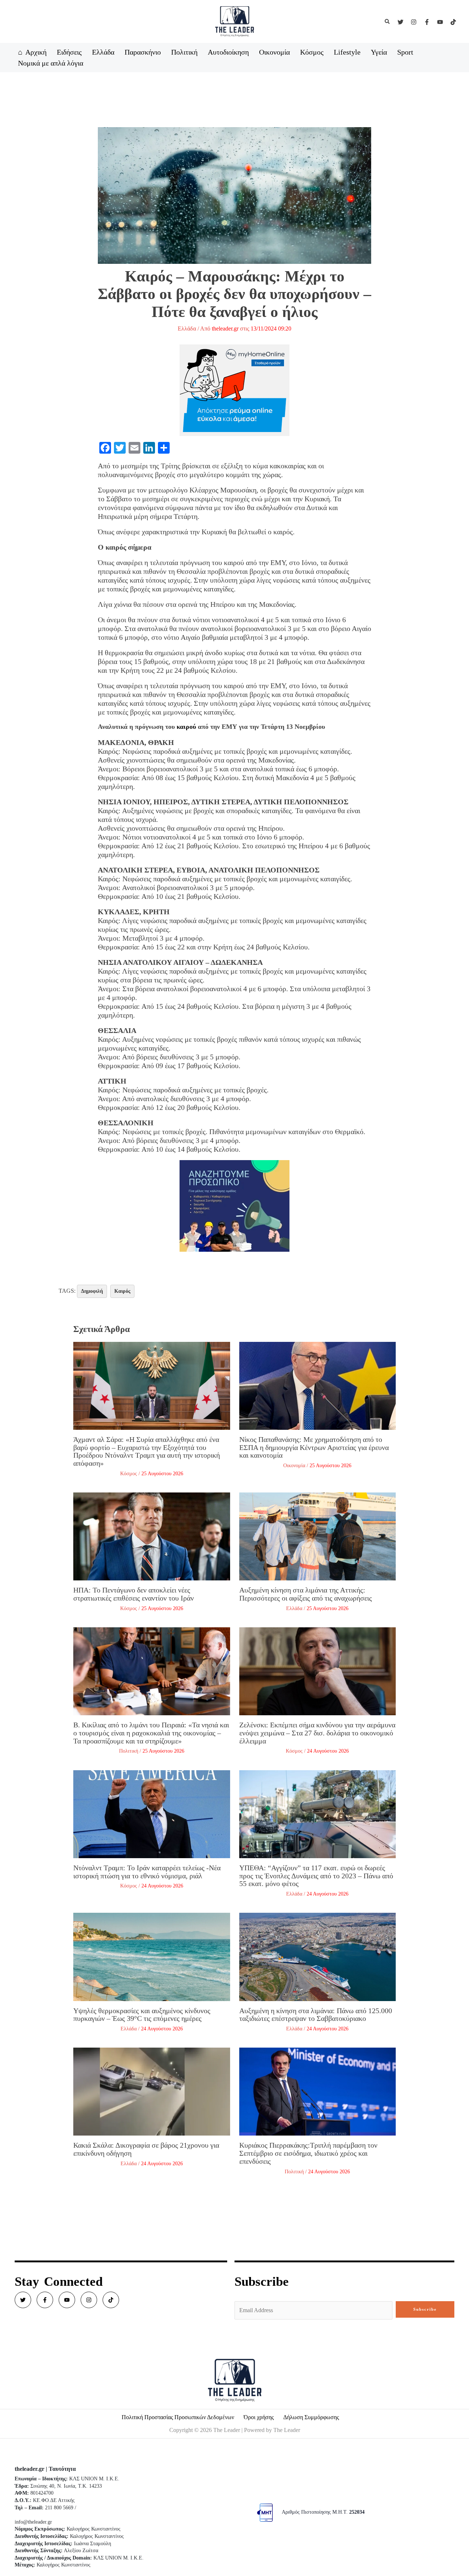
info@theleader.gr (33, 2522)
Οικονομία (294, 1466)
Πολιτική (129, 1751)
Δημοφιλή (92, 1291)
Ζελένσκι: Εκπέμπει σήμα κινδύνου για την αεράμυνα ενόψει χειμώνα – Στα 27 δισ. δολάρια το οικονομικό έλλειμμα (317, 1733)
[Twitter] (400, 22)
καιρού (186, 727)
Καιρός (122, 1291)
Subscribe (425, 2309)
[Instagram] (414, 22)
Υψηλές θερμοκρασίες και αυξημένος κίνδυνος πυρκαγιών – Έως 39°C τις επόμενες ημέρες (142, 2015)
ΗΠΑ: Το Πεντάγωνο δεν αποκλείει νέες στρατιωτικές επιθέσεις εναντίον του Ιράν (134, 1594)
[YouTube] (440, 22)
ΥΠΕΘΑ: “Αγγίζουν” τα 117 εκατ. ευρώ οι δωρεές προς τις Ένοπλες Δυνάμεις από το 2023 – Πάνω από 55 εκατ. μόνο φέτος (316, 1876)
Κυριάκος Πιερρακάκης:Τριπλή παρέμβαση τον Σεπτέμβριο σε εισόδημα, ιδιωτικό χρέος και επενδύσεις (308, 2153)
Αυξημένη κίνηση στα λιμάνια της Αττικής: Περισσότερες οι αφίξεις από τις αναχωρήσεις (306, 1594)
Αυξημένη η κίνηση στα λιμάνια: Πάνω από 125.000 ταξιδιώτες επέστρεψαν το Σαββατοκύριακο (316, 2015)
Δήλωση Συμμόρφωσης (311, 2417)
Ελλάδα (187, 329)
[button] (388, 22)
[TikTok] (453, 22)
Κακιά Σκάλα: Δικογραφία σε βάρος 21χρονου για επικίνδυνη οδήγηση (146, 2149)
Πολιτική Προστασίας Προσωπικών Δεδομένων (178, 2417)
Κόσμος (129, 1474)
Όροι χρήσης (259, 2417)
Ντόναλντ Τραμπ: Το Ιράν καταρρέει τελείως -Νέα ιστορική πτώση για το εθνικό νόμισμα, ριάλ (147, 1872)
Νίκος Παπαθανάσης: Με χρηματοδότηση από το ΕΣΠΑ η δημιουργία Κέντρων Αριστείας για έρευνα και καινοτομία (314, 1447)
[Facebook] (427, 22)
